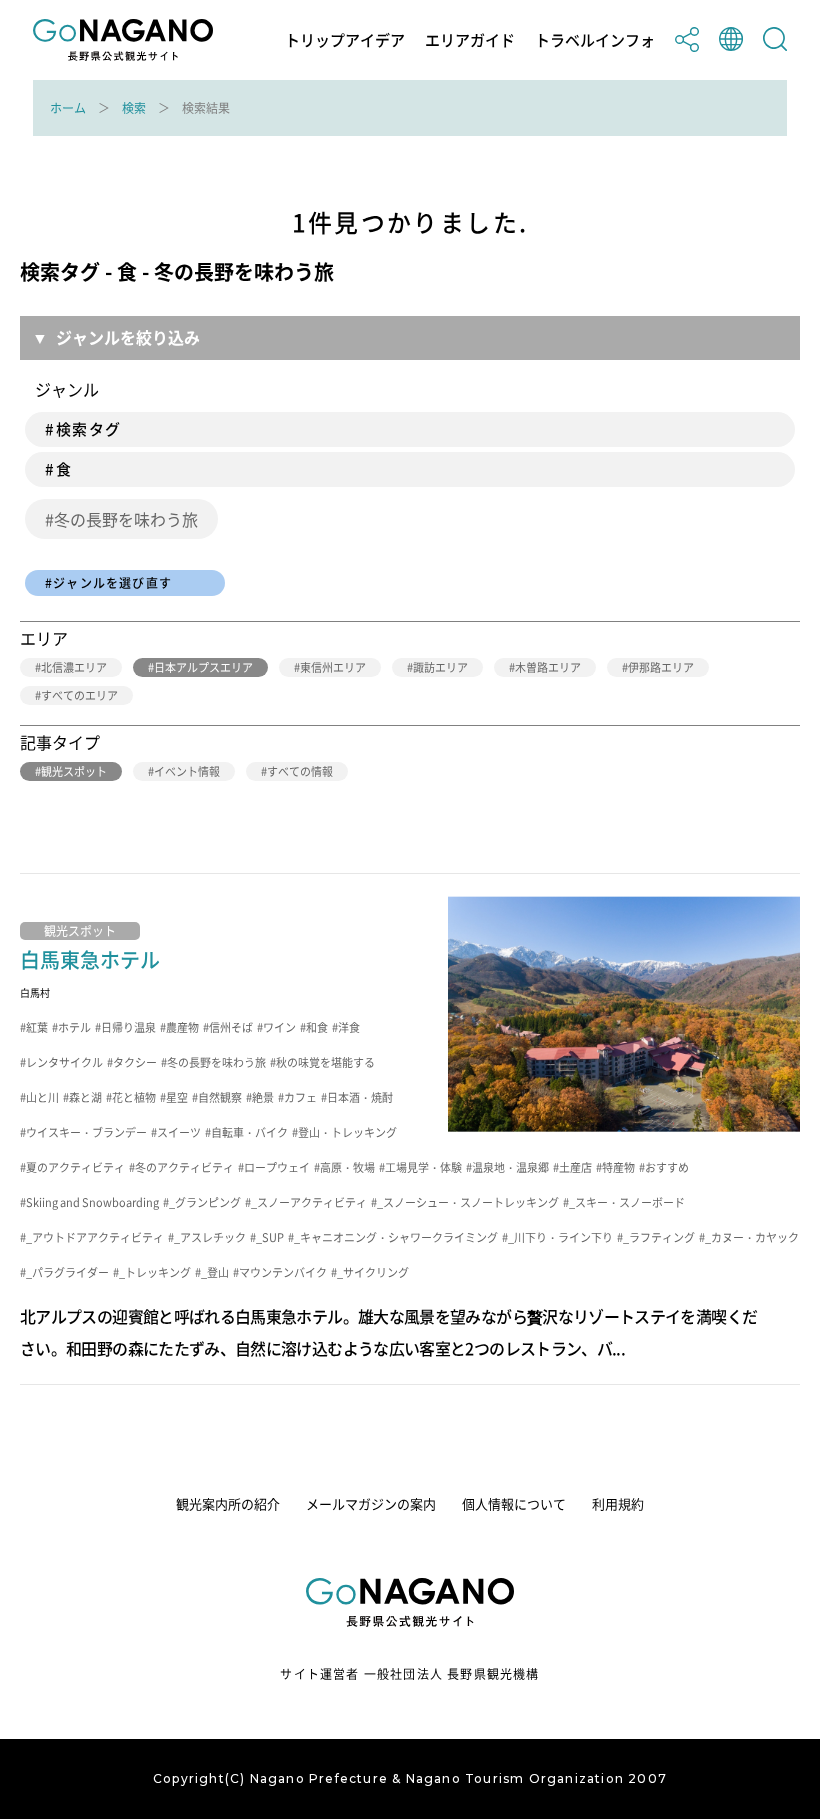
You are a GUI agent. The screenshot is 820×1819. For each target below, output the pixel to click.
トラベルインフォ (595, 40)
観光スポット (74, 771)
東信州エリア (333, 667)
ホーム (68, 108)
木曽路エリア (548, 667)
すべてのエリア (79, 695)
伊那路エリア (661, 667)
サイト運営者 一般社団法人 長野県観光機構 (409, 1674)
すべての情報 (300, 771)
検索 (134, 108)
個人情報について (514, 1503)
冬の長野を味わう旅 (126, 519)
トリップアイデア (345, 40)
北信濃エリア (74, 667)
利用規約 (618, 1503)
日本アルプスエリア (203, 667)
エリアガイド (470, 40)
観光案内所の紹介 (228, 1503)
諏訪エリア (440, 667)
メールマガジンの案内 (371, 1503)
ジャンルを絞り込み (128, 337)
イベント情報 (187, 771)
